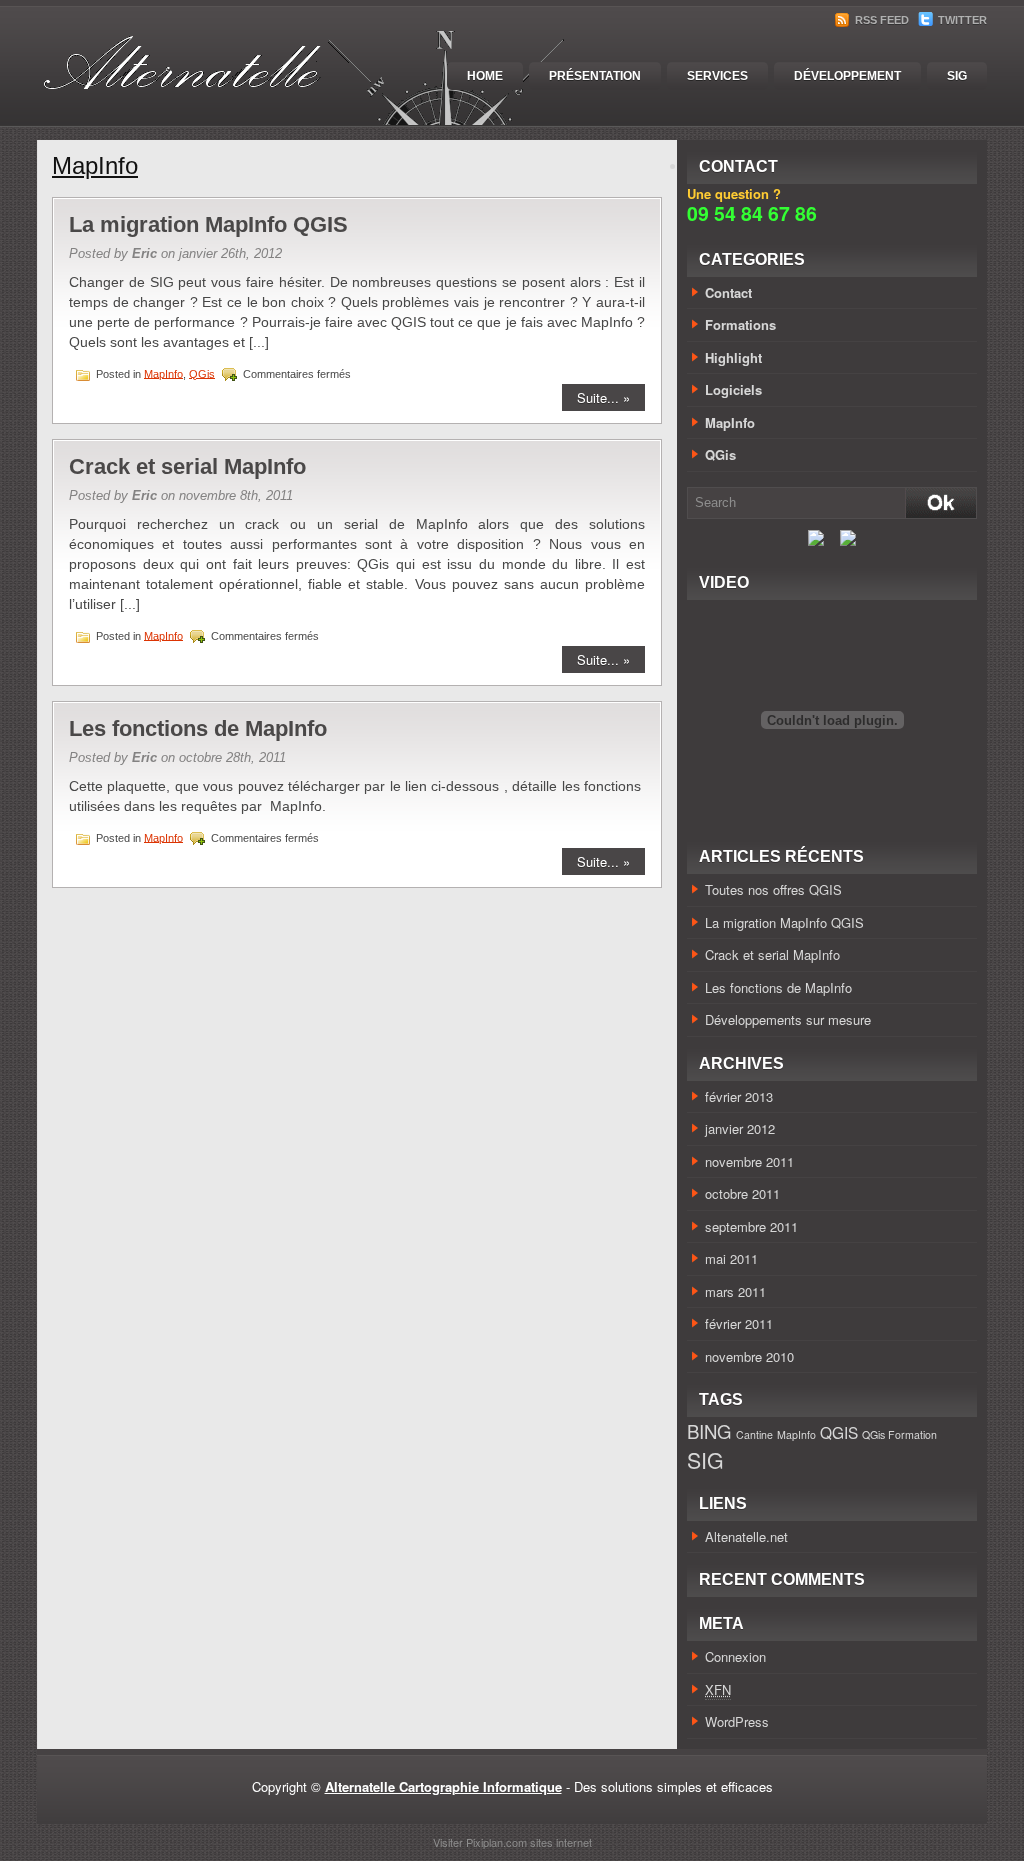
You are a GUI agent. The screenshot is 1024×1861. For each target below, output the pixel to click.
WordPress (737, 1721)
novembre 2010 (749, 1356)
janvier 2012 (740, 1128)
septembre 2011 (751, 1226)
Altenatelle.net (746, 1536)
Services (717, 76)
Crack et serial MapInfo (187, 466)
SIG (957, 76)
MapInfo (163, 373)
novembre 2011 (749, 1161)
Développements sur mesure (788, 1019)
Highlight (733, 357)
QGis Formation (899, 1434)
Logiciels (733, 389)
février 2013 (739, 1096)
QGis (202, 373)
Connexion (735, 1656)
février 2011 (739, 1323)
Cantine (754, 1434)
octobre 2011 (742, 1193)
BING (709, 1431)
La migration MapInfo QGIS (208, 224)
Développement (847, 76)
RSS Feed (880, 20)
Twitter (961, 20)
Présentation (595, 76)
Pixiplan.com (496, 1842)
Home (485, 76)
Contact (728, 292)
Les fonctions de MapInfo (198, 728)
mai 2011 (731, 1258)
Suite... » (603, 397)
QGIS (839, 1432)
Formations (740, 324)
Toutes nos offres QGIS (773, 889)
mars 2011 (735, 1291)
